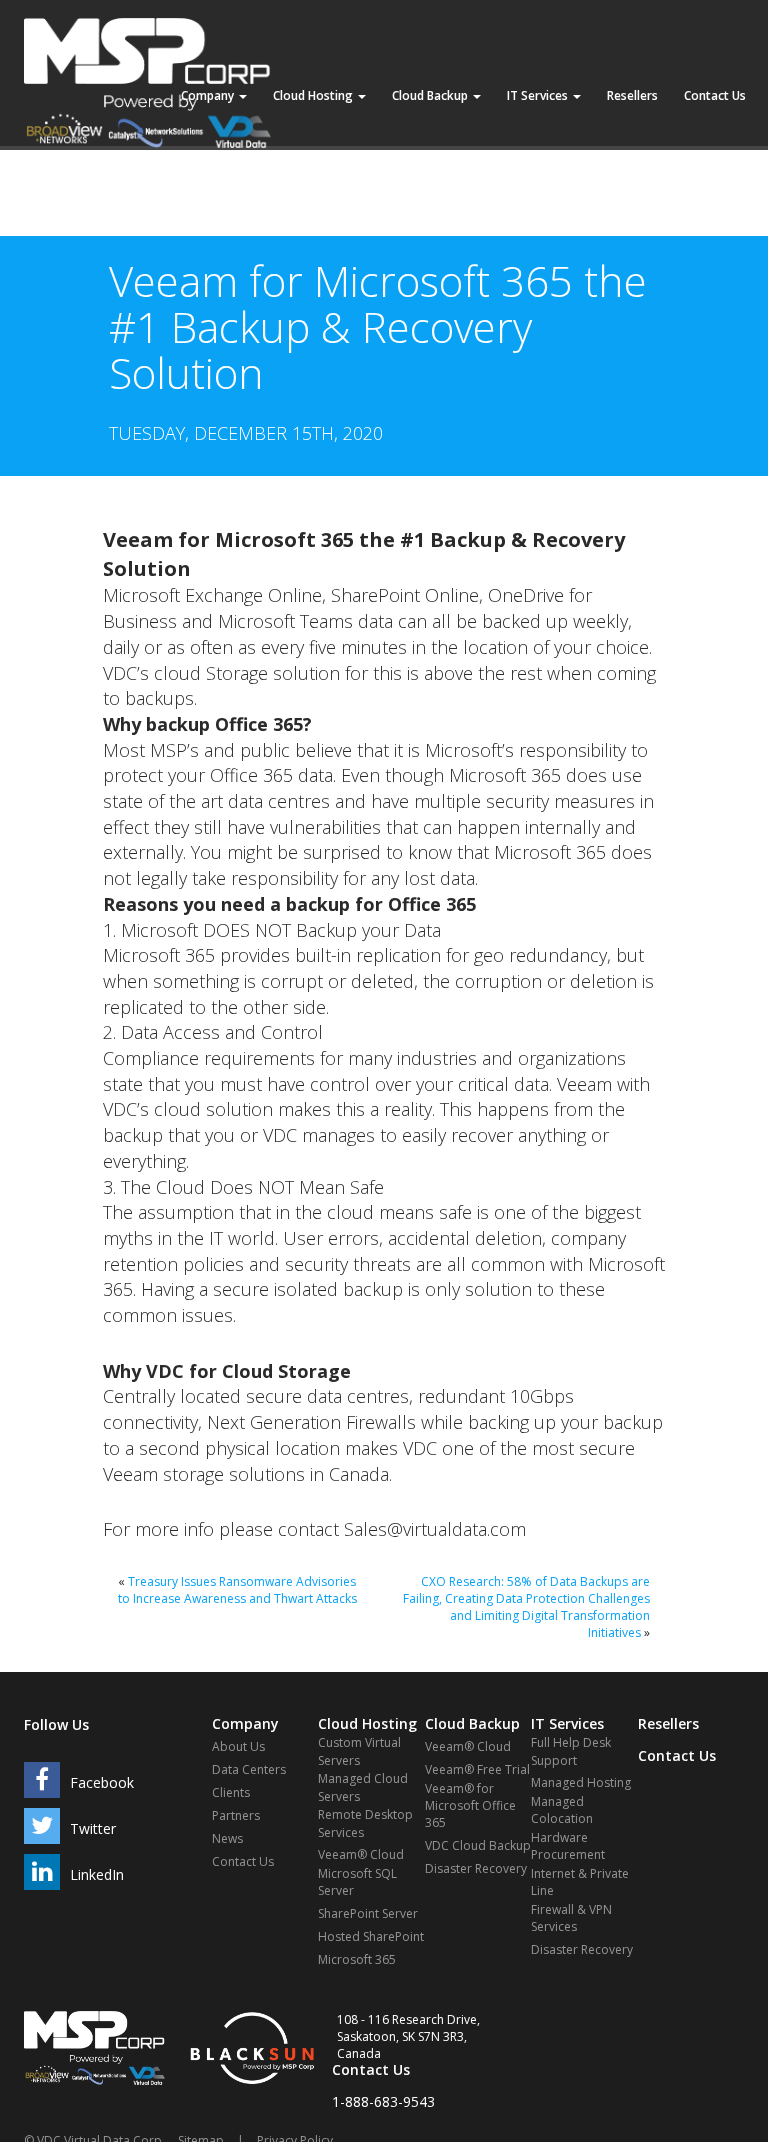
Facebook (102, 1782)
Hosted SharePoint (371, 1936)
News (227, 1838)
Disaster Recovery (476, 1868)
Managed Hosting (581, 1782)
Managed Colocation (562, 1810)
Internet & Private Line (580, 1882)
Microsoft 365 (357, 1959)
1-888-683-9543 (383, 2101)
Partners (236, 1815)
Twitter (93, 1828)
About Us (238, 1746)
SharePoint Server (368, 1913)
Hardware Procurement (568, 1846)
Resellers (632, 95)
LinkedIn (97, 1874)
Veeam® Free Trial (477, 1769)
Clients (231, 1792)
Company (209, 95)
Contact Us (715, 95)
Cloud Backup (431, 95)
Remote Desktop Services (365, 1823)
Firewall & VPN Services (571, 1918)
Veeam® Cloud (361, 1854)
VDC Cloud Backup (478, 1845)
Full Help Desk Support (571, 1751)
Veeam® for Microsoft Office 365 (470, 1805)
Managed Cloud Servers (363, 1787)
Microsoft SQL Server (357, 1882)
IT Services (539, 95)
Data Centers (249, 1769)
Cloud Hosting (314, 95)
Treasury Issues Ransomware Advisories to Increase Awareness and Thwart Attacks (237, 1590)
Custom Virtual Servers (359, 1751)
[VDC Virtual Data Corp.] (147, 25)
